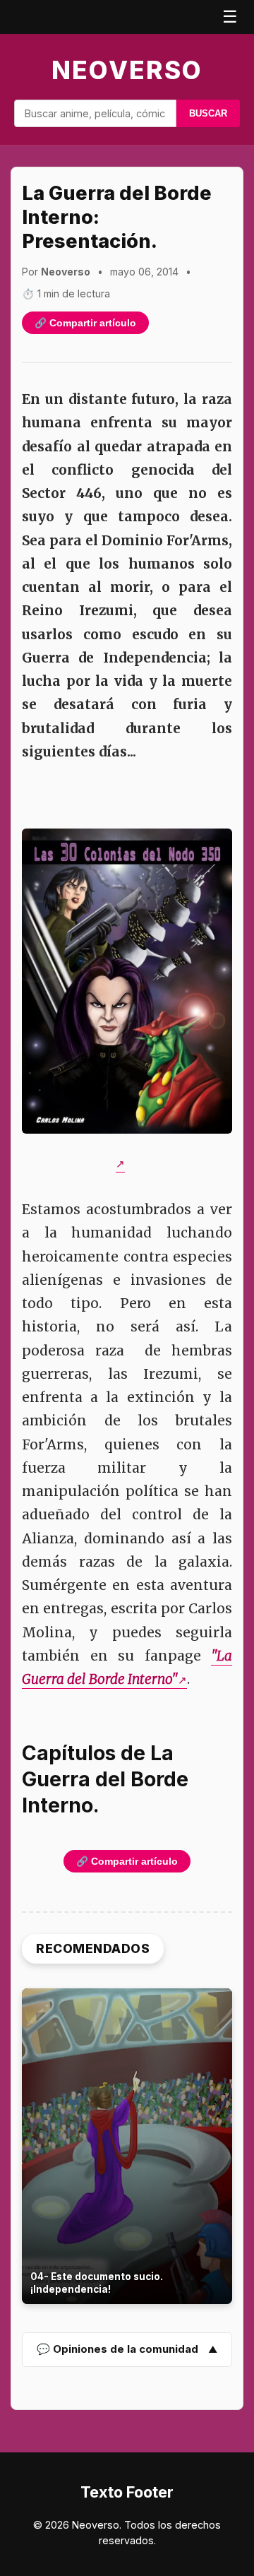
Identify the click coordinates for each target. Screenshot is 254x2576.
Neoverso (127, 70)
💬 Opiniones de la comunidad (117, 2349)
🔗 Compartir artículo (85, 323)
